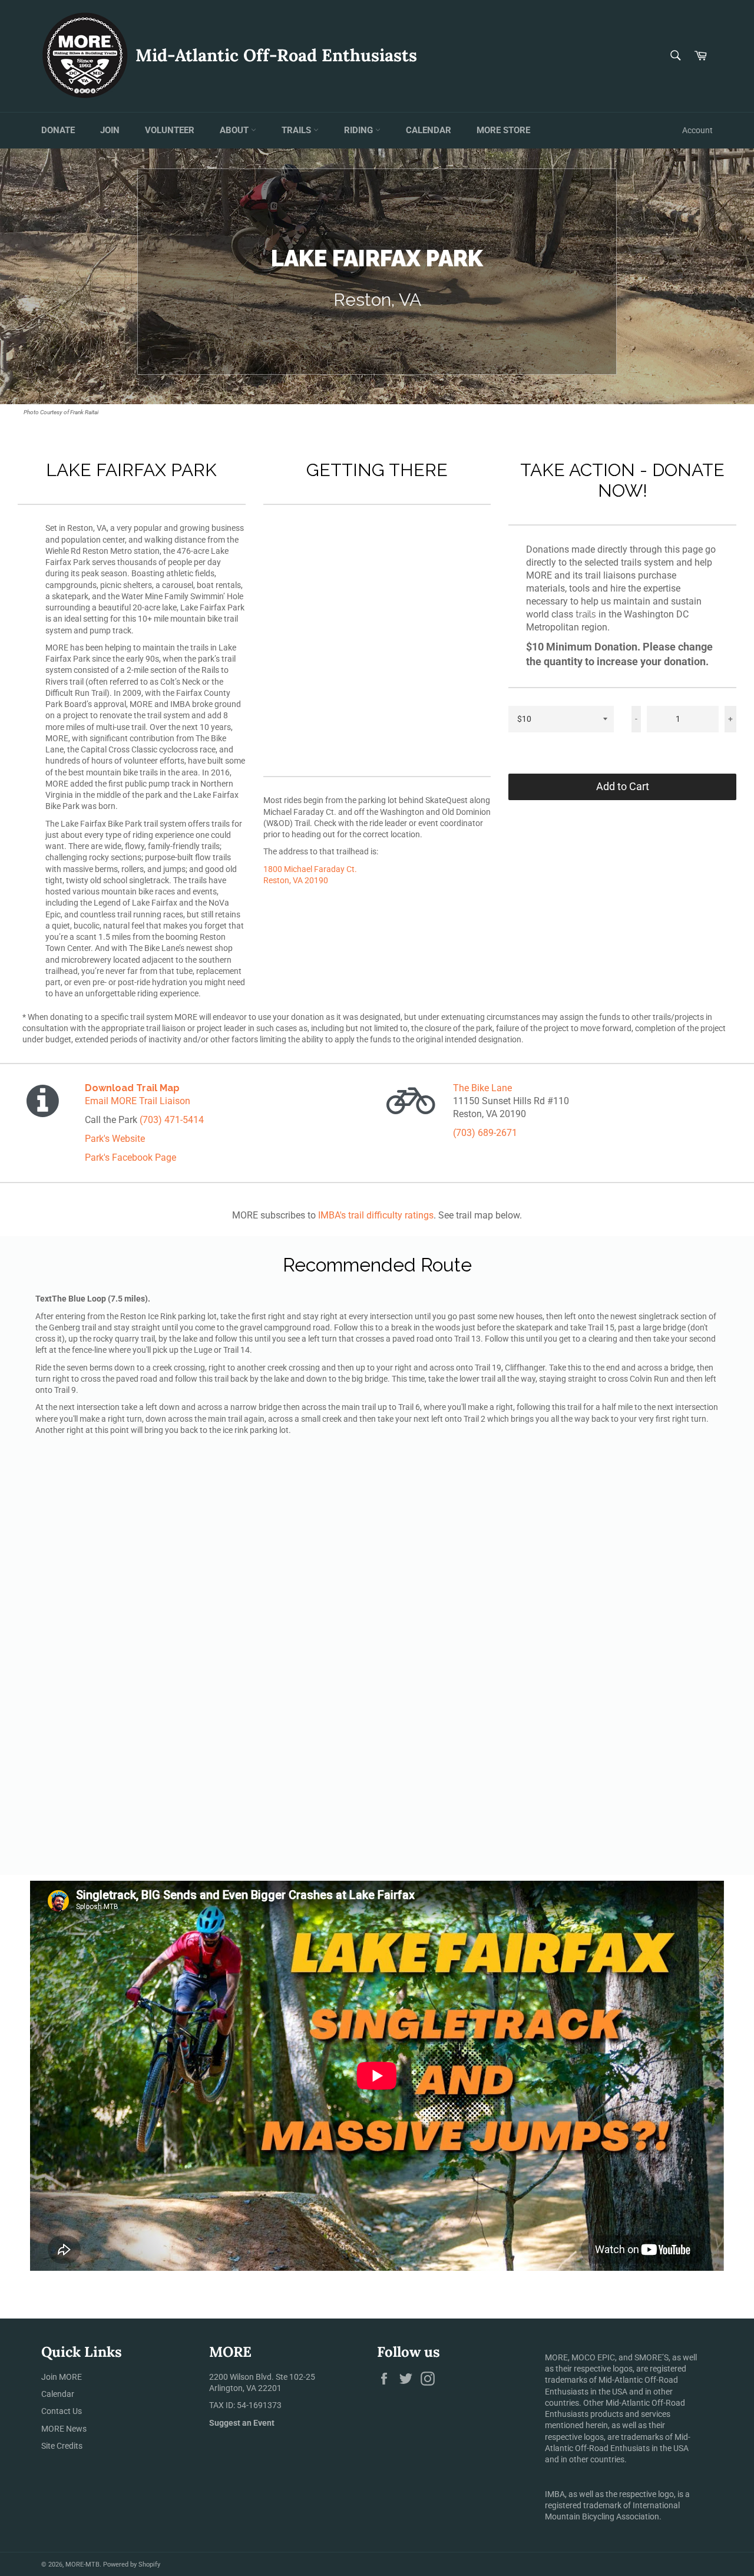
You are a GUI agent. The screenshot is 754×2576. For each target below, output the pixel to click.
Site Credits (62, 2446)
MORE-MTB (82, 2565)
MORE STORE (503, 130)
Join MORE (62, 2377)
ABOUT (235, 130)
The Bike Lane (482, 1088)
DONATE (58, 130)
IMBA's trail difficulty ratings (376, 1215)
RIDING (360, 130)
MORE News (64, 2429)
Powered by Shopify (132, 2565)
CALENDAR (429, 130)
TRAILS (297, 130)
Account (697, 130)
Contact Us (62, 2411)
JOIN (110, 130)
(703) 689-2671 (485, 1133)
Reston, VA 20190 (296, 880)
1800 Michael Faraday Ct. (310, 869)
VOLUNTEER (170, 130)
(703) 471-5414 (172, 1120)
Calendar (58, 2394)
